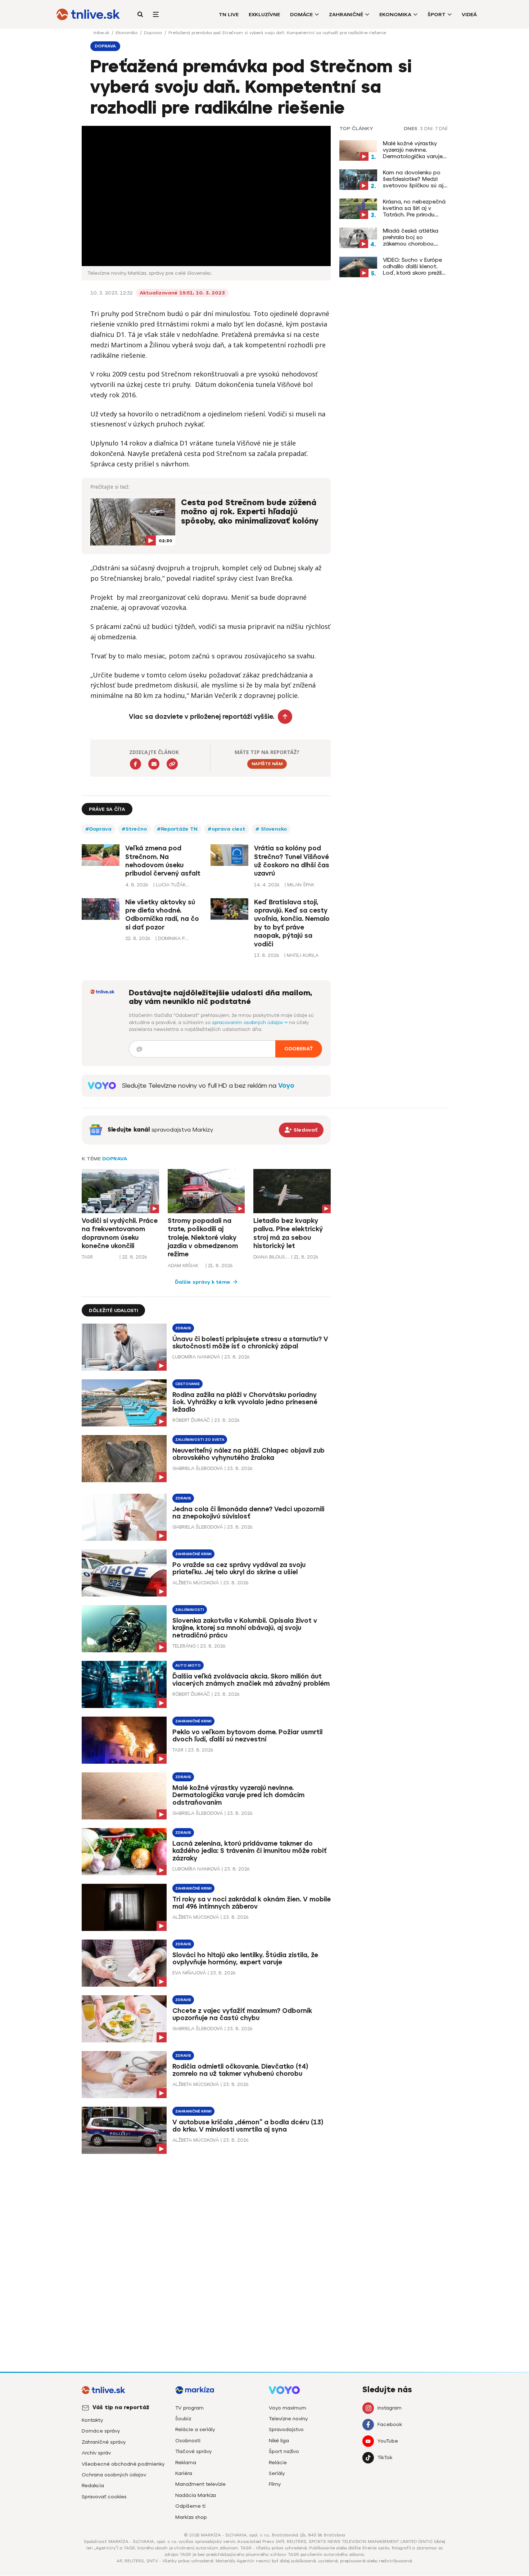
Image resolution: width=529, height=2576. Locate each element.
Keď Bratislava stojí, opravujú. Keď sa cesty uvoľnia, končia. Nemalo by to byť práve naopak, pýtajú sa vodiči (292, 923)
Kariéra (184, 2473)
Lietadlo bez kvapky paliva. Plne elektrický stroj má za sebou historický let (288, 1233)
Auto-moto (188, 1665)
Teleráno (184, 1646)
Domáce (301, 15)
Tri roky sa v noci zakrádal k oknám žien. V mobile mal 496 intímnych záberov (252, 1903)
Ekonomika (395, 15)
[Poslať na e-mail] (154, 764)
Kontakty (92, 2420)
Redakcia (93, 2486)
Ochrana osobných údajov (114, 2475)
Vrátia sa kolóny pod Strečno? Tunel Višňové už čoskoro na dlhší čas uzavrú (292, 861)
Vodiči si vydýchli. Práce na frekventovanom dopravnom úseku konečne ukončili (120, 1233)
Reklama (186, 2463)
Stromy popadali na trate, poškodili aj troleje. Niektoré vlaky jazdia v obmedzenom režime (203, 1238)
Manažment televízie (200, 2484)
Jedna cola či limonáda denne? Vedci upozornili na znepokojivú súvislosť (248, 1513)
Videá (469, 15)
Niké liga (279, 2441)
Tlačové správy (193, 2451)
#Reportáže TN (177, 829)
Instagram (390, 2408)
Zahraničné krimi (193, 1554)
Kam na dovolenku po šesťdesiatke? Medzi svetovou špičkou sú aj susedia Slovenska (413, 179)
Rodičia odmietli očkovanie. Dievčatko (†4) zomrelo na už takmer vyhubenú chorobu (240, 2070)
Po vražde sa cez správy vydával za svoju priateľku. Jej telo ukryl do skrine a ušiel (239, 1569)
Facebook (390, 2424)
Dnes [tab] (411, 129)
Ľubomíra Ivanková (196, 1357)
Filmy (275, 2484)
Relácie (278, 2463)
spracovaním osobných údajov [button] (248, 1022)
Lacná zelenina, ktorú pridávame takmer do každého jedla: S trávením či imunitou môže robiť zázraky (250, 1851)
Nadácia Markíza (196, 2495)
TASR (87, 1257)
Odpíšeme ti (190, 2506)
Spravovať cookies (104, 2497)
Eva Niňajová (189, 1973)
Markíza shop (191, 2517)
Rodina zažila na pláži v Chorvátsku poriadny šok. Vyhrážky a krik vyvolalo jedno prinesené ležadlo (245, 1402)
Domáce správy (101, 2431)
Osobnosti (188, 2441)
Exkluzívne (264, 15)
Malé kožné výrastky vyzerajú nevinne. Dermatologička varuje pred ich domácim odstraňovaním (413, 150)
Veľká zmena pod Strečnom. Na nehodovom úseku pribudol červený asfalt (163, 861)
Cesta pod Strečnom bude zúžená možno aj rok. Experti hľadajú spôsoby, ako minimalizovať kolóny (250, 512)
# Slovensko (271, 829)
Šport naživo (284, 2451)
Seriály (277, 2473)
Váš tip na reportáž (121, 2407)
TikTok (385, 2458)
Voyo (286, 1086)
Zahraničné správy (104, 2442)
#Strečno (134, 829)
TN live (229, 15)
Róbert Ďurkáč (191, 1420)
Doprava (154, 33)
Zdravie (183, 1328)
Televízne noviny (288, 2419)
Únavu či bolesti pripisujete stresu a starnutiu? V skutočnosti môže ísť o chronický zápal (250, 1343)
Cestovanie (187, 1384)
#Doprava (98, 829)
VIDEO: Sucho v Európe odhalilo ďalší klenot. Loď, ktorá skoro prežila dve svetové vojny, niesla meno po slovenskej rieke (414, 266)
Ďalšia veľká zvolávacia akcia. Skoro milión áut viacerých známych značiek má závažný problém (251, 1680)
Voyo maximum (288, 2408)
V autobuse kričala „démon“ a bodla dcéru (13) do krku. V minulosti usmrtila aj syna (248, 2126)
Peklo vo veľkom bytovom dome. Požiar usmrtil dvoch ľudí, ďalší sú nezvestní (247, 1736)
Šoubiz (183, 2419)
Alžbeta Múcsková (196, 1583)
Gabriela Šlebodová (198, 1468)
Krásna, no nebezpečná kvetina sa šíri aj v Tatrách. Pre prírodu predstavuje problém (414, 208)
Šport (437, 15)
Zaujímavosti (190, 1610)
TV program (189, 2408)
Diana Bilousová (271, 1257)
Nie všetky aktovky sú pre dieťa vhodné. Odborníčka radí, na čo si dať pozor (162, 915)
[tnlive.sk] (88, 14)
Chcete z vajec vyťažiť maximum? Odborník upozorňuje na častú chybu (242, 2015)
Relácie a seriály (195, 2429)
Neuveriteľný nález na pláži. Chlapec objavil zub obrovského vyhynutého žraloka (248, 1454)
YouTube (388, 2441)
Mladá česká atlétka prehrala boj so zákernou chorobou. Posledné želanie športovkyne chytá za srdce (412, 237)
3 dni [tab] (426, 129)
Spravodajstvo (286, 2429)
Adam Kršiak (183, 1266)
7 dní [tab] (441, 129)
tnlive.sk (102, 33)
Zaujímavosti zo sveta (200, 1440)
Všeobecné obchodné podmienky (123, 2464)
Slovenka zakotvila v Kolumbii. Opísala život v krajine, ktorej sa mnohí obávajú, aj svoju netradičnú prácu (245, 1628)
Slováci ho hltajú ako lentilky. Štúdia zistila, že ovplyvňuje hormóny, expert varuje (245, 1959)
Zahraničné (346, 15)
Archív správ (96, 2453)
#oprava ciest (227, 829)
